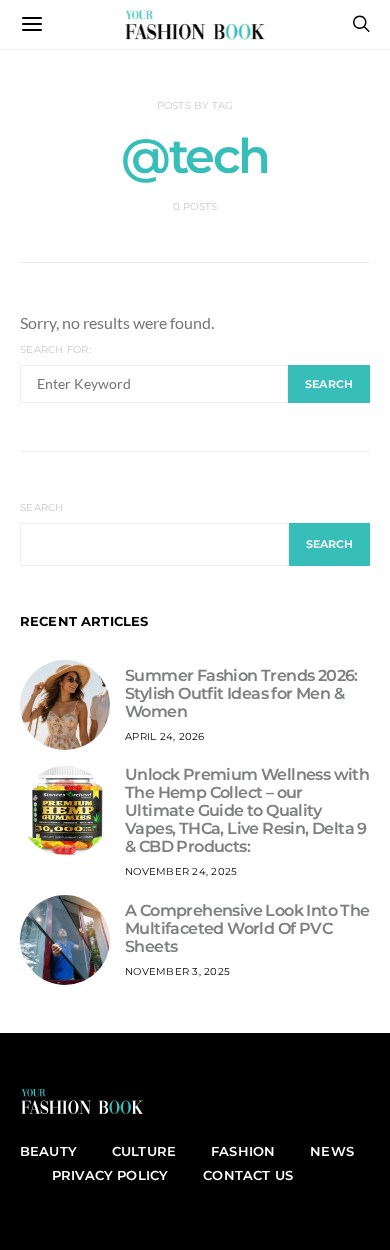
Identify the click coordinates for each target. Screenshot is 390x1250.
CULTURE (144, 1151)
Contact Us (248, 1175)
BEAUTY (48, 1151)
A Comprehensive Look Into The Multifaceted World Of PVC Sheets (247, 928)
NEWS (332, 1151)
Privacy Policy (110, 1175)
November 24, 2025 (181, 871)
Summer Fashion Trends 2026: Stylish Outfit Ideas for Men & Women (241, 693)
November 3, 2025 (177, 971)
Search (42, 507)
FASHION (243, 1151)
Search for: (55, 349)
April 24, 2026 (165, 736)
